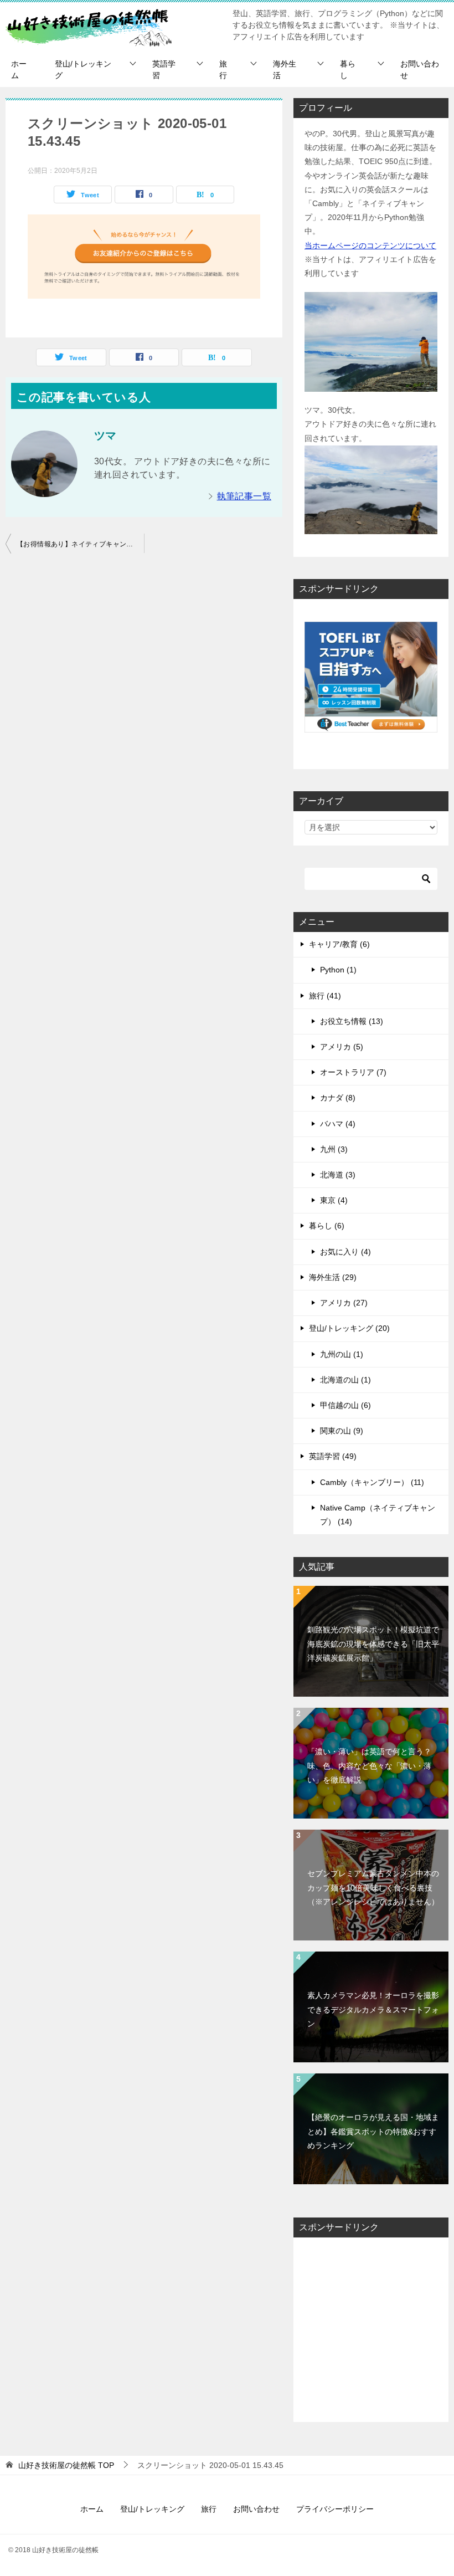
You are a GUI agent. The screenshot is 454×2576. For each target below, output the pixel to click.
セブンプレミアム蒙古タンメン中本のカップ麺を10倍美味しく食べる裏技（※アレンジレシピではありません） (373, 1887)
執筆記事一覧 (244, 496)
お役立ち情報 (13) (352, 1021)
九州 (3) (334, 1149)
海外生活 (285, 70)
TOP (66, 2465)
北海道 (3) (338, 1175)
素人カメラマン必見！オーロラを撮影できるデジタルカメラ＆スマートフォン (373, 2009)
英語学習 (164, 70)
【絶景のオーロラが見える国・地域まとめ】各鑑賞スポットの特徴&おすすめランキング (373, 2131)
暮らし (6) (327, 1226)
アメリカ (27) (344, 1303)
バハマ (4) (338, 1124)
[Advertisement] (371, 2330)
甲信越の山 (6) (345, 1405)
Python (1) (338, 970)
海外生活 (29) (333, 1277)
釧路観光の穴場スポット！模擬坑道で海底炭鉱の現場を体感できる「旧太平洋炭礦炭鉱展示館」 (373, 1643)
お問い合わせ (420, 70)
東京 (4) (334, 1200)
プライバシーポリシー (335, 2509)
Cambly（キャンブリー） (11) (372, 1482)
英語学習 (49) (333, 1456)
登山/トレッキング (83, 70)
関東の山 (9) (342, 1431)
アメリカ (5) (342, 1047)
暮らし (348, 70)
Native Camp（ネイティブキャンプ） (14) (378, 1515)
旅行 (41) (325, 996)
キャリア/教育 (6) (339, 944)
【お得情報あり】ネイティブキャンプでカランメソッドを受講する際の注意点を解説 (80, 544)
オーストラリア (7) (353, 1072)
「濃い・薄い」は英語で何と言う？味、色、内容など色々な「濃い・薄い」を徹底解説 (369, 1765)
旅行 (223, 70)
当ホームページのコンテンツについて (370, 245)
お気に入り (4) (345, 1252)
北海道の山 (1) (345, 1380)
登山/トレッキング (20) (349, 1328)
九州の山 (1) (342, 1354)
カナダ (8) (338, 1098)
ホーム (19, 70)
